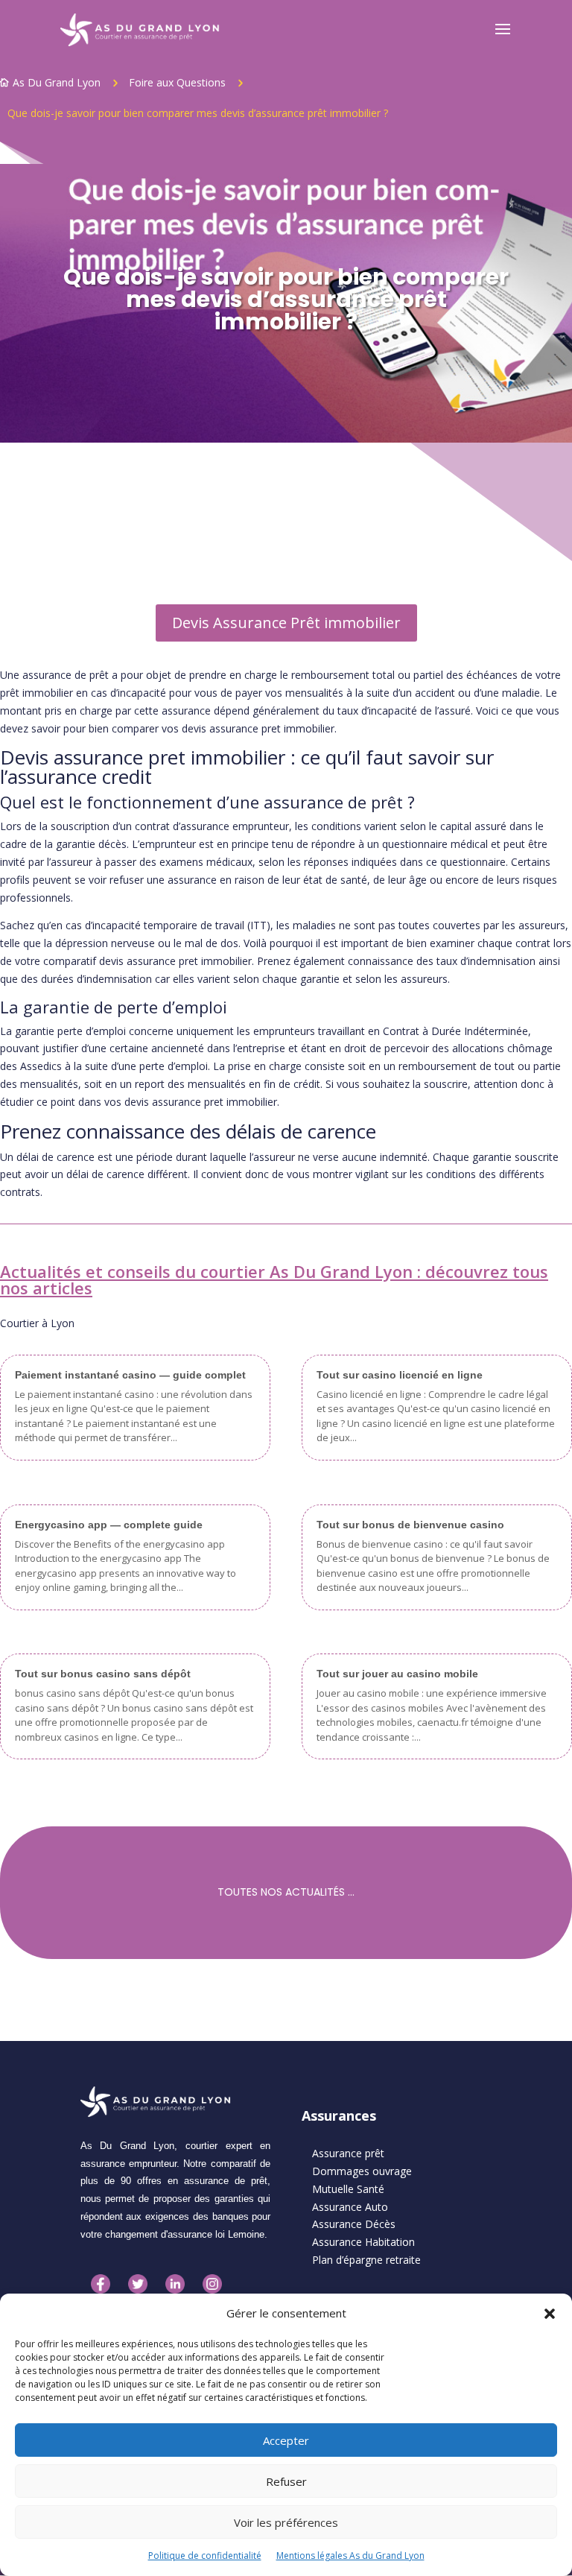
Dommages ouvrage (362, 2171)
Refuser (286, 2481)
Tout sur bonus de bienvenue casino (410, 1525)
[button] (550, 2314)
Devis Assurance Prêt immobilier (286, 623)
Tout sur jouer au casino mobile (397, 1674)
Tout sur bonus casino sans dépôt (103, 1674)
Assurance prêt (348, 2153)
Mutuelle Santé (348, 2189)
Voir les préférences (286, 2522)
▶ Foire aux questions (57, 571)
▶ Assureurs (31, 527)
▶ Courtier (27, 549)
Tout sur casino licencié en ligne (400, 1375)
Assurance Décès (354, 2224)
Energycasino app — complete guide (109, 1525)
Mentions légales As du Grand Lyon (350, 2556)
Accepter (286, 2440)
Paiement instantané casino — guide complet (130, 1375)
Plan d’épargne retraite (366, 2260)
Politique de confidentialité (205, 2556)
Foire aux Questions (177, 82)
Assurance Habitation (363, 2242)
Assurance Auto (350, 2207)
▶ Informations (41, 506)
